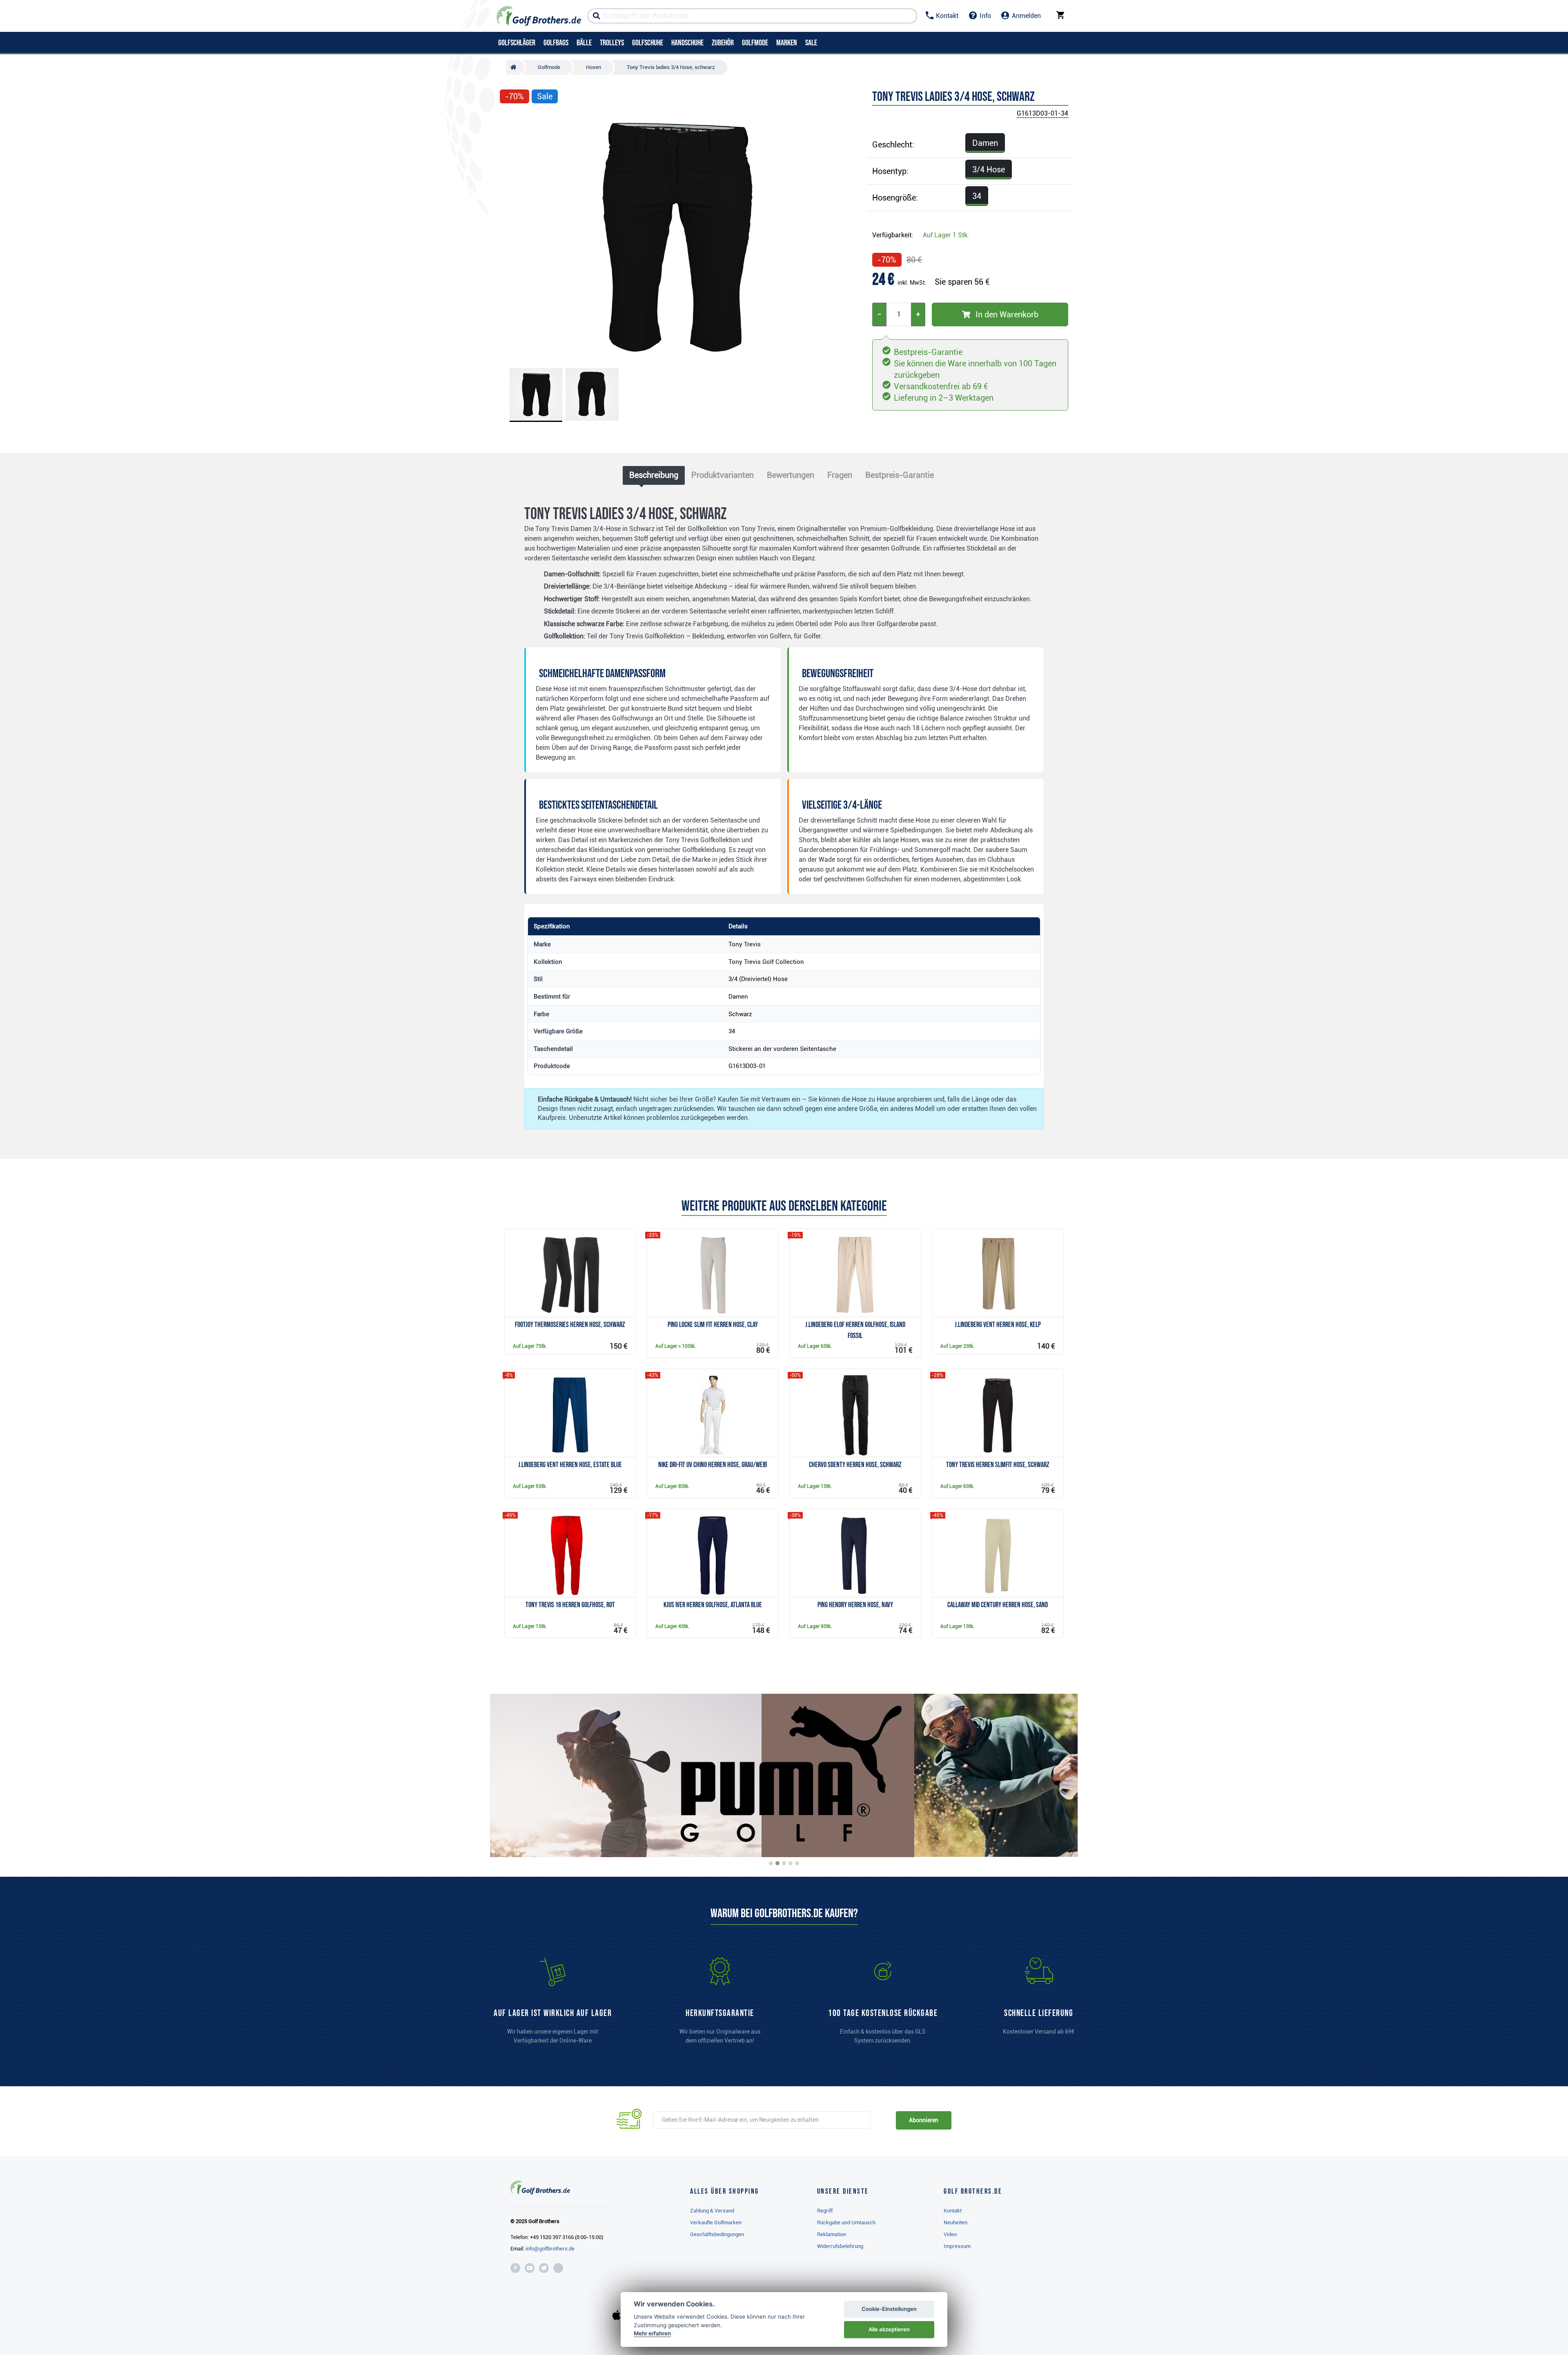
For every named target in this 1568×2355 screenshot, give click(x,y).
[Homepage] (539, 16)
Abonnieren (923, 2120)
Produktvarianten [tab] (723, 475)
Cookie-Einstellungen (889, 2309)
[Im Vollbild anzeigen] (510, 121)
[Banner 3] (784, 1863)
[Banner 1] (771, 1863)
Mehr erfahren (652, 2333)
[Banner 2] (777, 1863)
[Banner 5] (797, 1863)
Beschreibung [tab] (654, 475)
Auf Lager (946, 235)
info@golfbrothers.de (550, 2249)
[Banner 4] (791, 1863)
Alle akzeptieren (889, 2329)
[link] (883, 2005)
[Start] (515, 67)
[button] (510, 236)
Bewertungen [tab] (791, 475)
